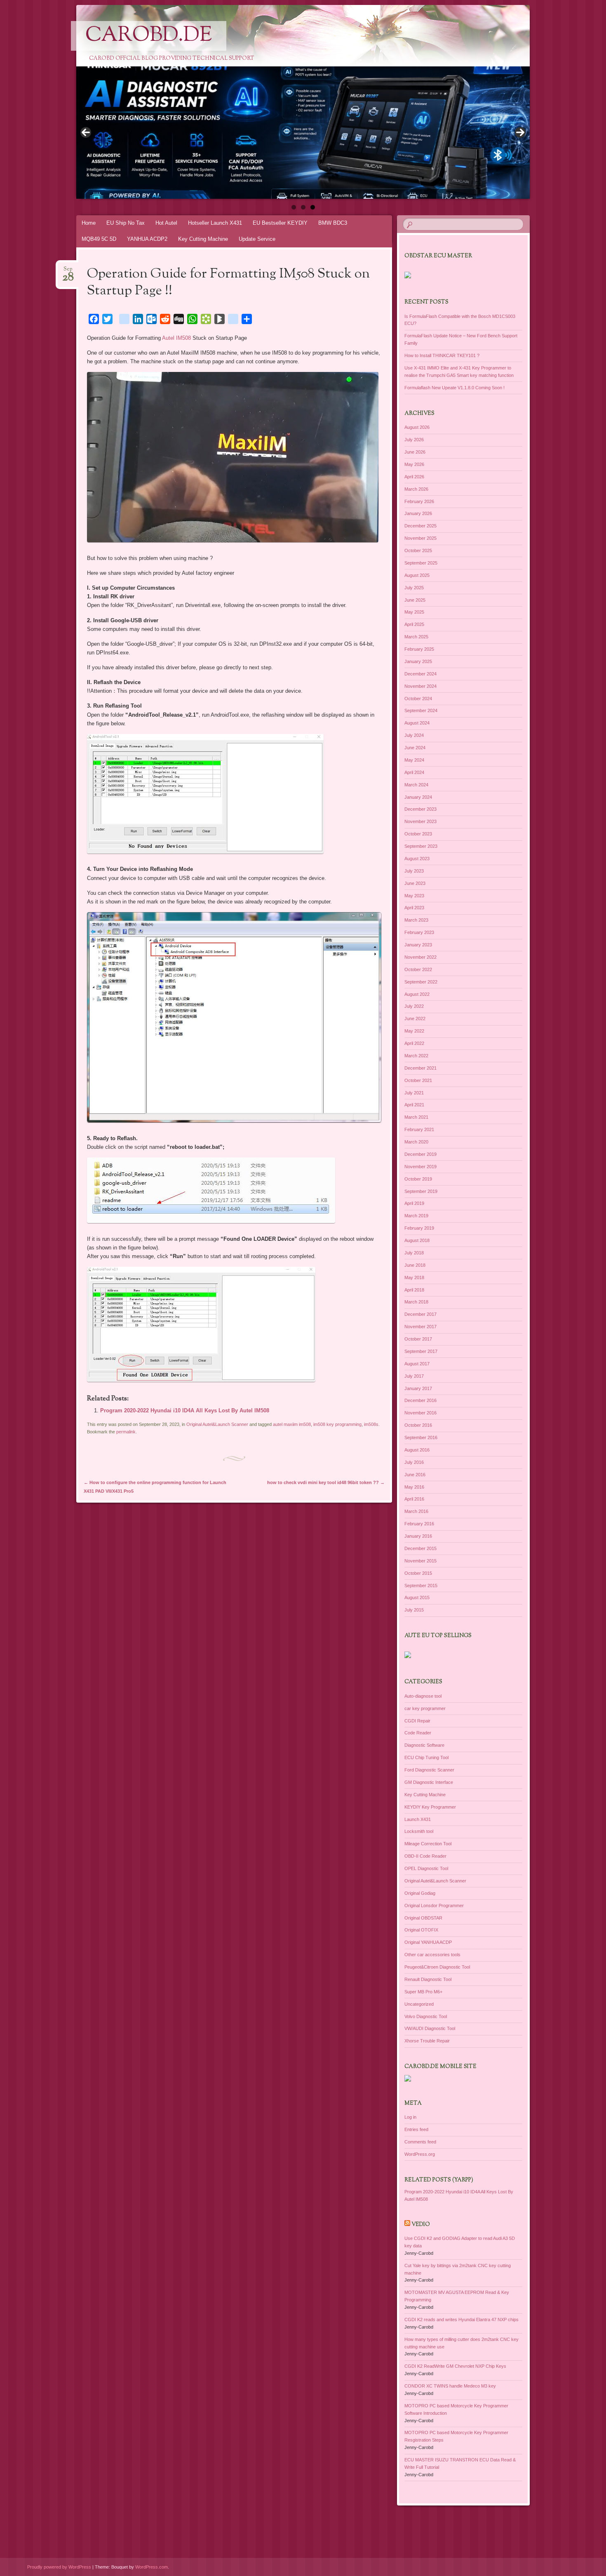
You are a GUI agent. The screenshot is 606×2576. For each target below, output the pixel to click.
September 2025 (421, 563)
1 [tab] (294, 207)
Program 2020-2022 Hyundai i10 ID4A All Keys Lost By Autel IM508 (185, 1410)
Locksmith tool (419, 1831)
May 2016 (414, 1487)
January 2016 (418, 1536)
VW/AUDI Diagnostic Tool (430, 2028)
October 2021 (418, 1080)
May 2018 (414, 1277)
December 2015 (420, 1548)
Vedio (421, 2225)
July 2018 (414, 1253)
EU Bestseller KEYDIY (280, 223)
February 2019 (419, 1228)
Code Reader (418, 1733)
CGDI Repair (417, 1721)
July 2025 (414, 588)
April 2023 (414, 908)
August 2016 (417, 1450)
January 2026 (418, 513)
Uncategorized (419, 2004)
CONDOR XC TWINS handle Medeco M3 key (450, 2386)
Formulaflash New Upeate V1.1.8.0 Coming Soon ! (454, 388)
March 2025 (416, 637)
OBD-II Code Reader (425, 1856)
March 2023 (416, 920)
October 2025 (418, 550)
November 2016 (420, 1413)
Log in (410, 2117)
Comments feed (420, 2142)
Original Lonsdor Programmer (434, 1906)
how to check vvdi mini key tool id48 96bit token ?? (326, 1482)
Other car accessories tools (432, 1955)
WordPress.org (420, 2154)
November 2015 (420, 1561)
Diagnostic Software (424, 1745)
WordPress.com (151, 2567)
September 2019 (421, 1191)
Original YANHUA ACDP (428, 1942)
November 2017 (420, 1327)
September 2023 (421, 846)
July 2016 (414, 1462)
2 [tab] (303, 207)
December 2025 (420, 526)
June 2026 (415, 452)
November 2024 (420, 686)
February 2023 (419, 932)
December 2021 (420, 1068)
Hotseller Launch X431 (215, 223)
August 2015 (417, 1597)
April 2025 (414, 624)
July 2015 (414, 1610)
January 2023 (418, 945)
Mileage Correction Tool (428, 1844)
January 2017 (418, 1388)
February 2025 (419, 649)
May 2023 (414, 896)
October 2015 (418, 1573)
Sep (68, 272)
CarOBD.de (149, 36)
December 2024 (420, 674)
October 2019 (418, 1179)
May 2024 (414, 760)
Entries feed (416, 2129)
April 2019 (414, 1203)
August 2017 (417, 1364)
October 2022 (418, 969)
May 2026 (414, 464)
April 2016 (414, 1499)
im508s (371, 1424)
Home (89, 223)
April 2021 (414, 1105)
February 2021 (419, 1129)
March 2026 (416, 489)
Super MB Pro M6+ (423, 1992)
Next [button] (520, 132)
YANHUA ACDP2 (147, 239)
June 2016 (415, 1475)
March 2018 (416, 1302)
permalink (126, 1432)
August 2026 (417, 427)
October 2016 (418, 1425)
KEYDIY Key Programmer (430, 1807)
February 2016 (419, 1524)
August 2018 (417, 1240)
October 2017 (418, 1339)
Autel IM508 (176, 338)
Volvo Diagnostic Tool (426, 2016)
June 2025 (415, 600)
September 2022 (421, 982)
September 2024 (421, 710)
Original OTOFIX (421, 1930)
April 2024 (414, 772)
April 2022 (414, 1043)
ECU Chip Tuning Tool (426, 1757)
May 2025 (414, 612)
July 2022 (414, 1006)
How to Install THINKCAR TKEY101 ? (442, 355)
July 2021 (414, 1093)
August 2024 (417, 723)
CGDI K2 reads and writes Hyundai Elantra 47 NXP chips (462, 2320)
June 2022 (415, 1019)
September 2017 (421, 1351)
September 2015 (421, 1586)
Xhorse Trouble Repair (427, 2041)
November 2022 (420, 957)
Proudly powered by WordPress (59, 2567)
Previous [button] (86, 132)
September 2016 (421, 1437)
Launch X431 (418, 1819)
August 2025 (417, 575)
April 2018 (414, 1290)
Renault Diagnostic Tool (428, 1979)
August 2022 (417, 994)
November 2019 (420, 1167)
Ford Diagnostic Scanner (429, 1770)
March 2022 (416, 1056)
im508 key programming (337, 1424)
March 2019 (416, 1216)
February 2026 (419, 501)
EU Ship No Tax (126, 223)
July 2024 (414, 735)
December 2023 (420, 809)
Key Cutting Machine (203, 239)
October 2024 (418, 699)
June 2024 (415, 748)
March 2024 (416, 785)
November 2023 (420, 821)
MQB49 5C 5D (99, 239)
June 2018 (415, 1265)
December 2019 (420, 1154)
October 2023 (418, 834)
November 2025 (420, 538)
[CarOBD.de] (319, 42)
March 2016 (416, 1511)
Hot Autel (166, 223)
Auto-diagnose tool (423, 1696)
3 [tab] (313, 207)
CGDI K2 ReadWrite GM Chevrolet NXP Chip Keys (455, 2366)
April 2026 (414, 477)
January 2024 (418, 797)
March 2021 (416, 1117)
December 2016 (420, 1400)
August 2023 (417, 859)
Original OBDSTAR (423, 1918)
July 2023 (414, 871)
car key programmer (425, 1708)
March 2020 (416, 1142)
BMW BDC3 (333, 223)
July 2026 (414, 440)
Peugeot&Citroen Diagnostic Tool (437, 1967)
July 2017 (414, 1376)
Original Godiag (420, 1893)
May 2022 (414, 1031)
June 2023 (415, 883)
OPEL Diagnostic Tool (426, 1868)
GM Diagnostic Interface (429, 1782)
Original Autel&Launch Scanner (217, 1424)
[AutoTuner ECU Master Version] (303, 133)
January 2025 (418, 661)
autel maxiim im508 (292, 1424)
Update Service (257, 239)
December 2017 (420, 1314)
